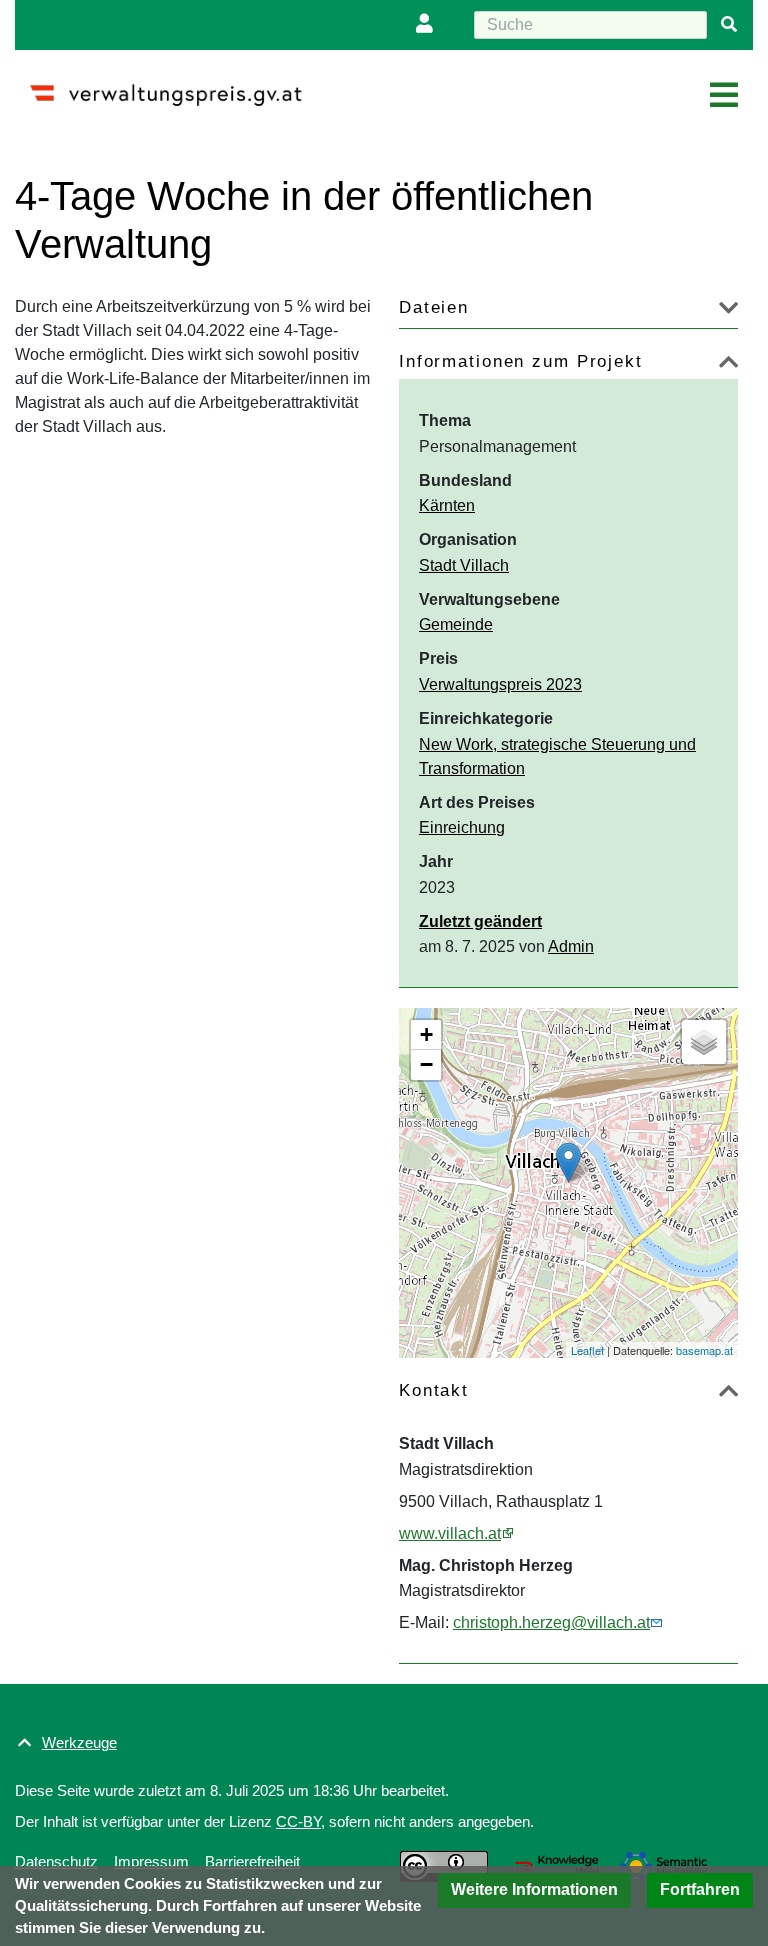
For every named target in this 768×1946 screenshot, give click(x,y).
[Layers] (704, 1042)
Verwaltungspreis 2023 (500, 684)
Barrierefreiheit (252, 1861)
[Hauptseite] (173, 86)
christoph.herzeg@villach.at (551, 1622)
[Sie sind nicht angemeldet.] (429, 25)
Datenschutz (56, 1861)
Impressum (151, 1861)
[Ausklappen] (728, 311)
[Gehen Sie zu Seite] (729, 25)
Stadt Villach (464, 565)
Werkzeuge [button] (79, 1742)
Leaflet (587, 1350)
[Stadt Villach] (568, 1162)
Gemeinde (456, 624)
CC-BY (298, 1821)
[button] (534, 1890)
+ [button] (426, 1034)
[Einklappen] (728, 365)
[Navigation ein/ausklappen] (724, 96)
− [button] (426, 1064)
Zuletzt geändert (480, 921)
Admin (571, 946)
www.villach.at (450, 1533)
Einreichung (462, 827)
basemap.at (704, 1350)
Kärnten (447, 505)
